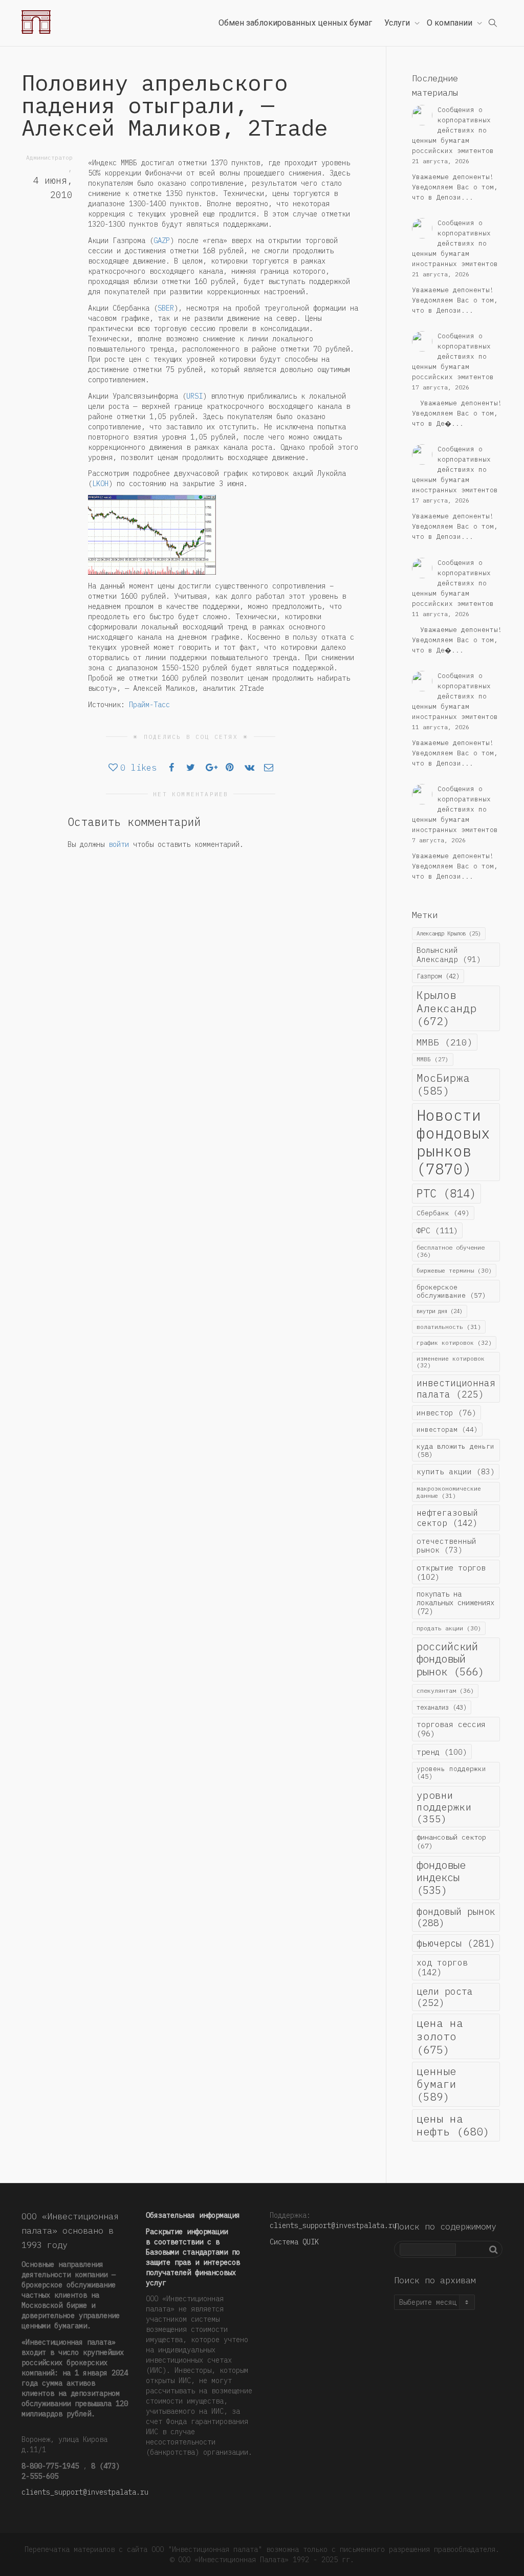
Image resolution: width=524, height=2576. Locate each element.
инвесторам (447, 1429)
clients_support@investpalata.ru (85, 2492)
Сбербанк (443, 1213)
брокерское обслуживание (451, 1291)
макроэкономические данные (449, 1492)
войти (119, 844)
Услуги (398, 23)
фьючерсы (456, 1943)
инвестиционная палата (456, 1388)
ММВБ (445, 1042)
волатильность (449, 1327)
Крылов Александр (446, 1008)
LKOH (100, 484)
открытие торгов (451, 1572)
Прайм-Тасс (149, 705)
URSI (194, 396)
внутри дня (440, 1311)
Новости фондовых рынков (453, 1142)
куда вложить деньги (455, 1450)
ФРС (437, 1230)
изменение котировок (451, 1362)
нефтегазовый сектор (447, 1518)
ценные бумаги (436, 2084)
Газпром (438, 976)
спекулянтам (445, 1690)
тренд (442, 1752)
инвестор (446, 1413)
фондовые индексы (441, 1878)
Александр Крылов (449, 933)
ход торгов (442, 1967)
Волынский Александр (449, 955)
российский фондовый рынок (450, 1659)
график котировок (454, 1342)
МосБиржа (443, 1084)
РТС (446, 1193)
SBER (166, 308)
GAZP (162, 241)
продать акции (449, 1628)
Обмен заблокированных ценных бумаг (295, 23)
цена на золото (440, 2036)
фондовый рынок (456, 1917)
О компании (451, 23)
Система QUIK (294, 2242)
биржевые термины (454, 1270)
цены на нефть (453, 2125)
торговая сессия (451, 1729)
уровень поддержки (451, 1772)
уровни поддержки (444, 1807)
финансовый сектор (451, 1841)
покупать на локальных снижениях (455, 1603)
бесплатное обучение (451, 1251)
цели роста (445, 1997)
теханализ (442, 1707)
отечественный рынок (446, 1545)
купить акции (456, 1471)
